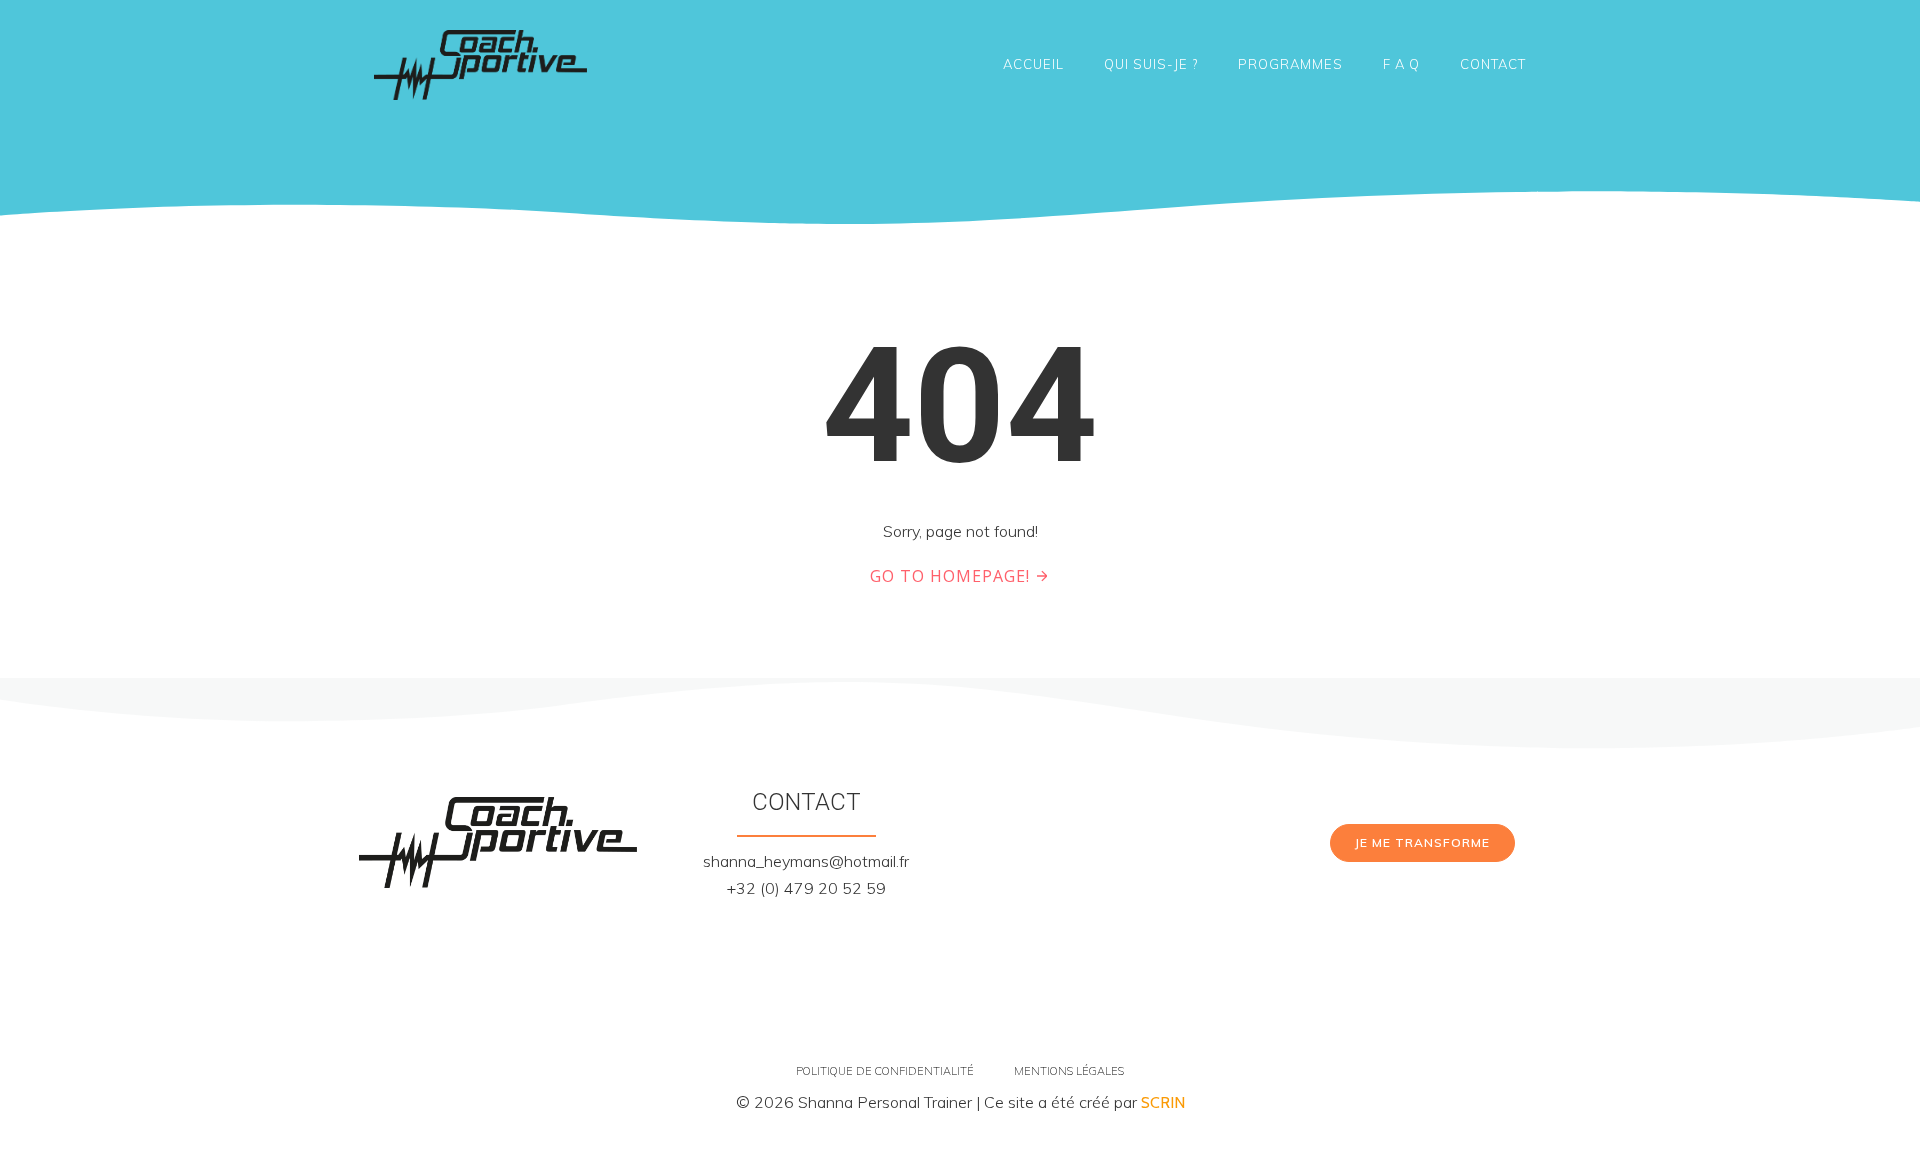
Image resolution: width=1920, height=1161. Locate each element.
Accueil (1033, 64)
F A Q (1401, 64)
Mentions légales (1069, 1071)
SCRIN (1163, 1102)
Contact (1493, 64)
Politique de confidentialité (885, 1071)
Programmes (1290, 64)
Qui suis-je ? (1151, 64)
